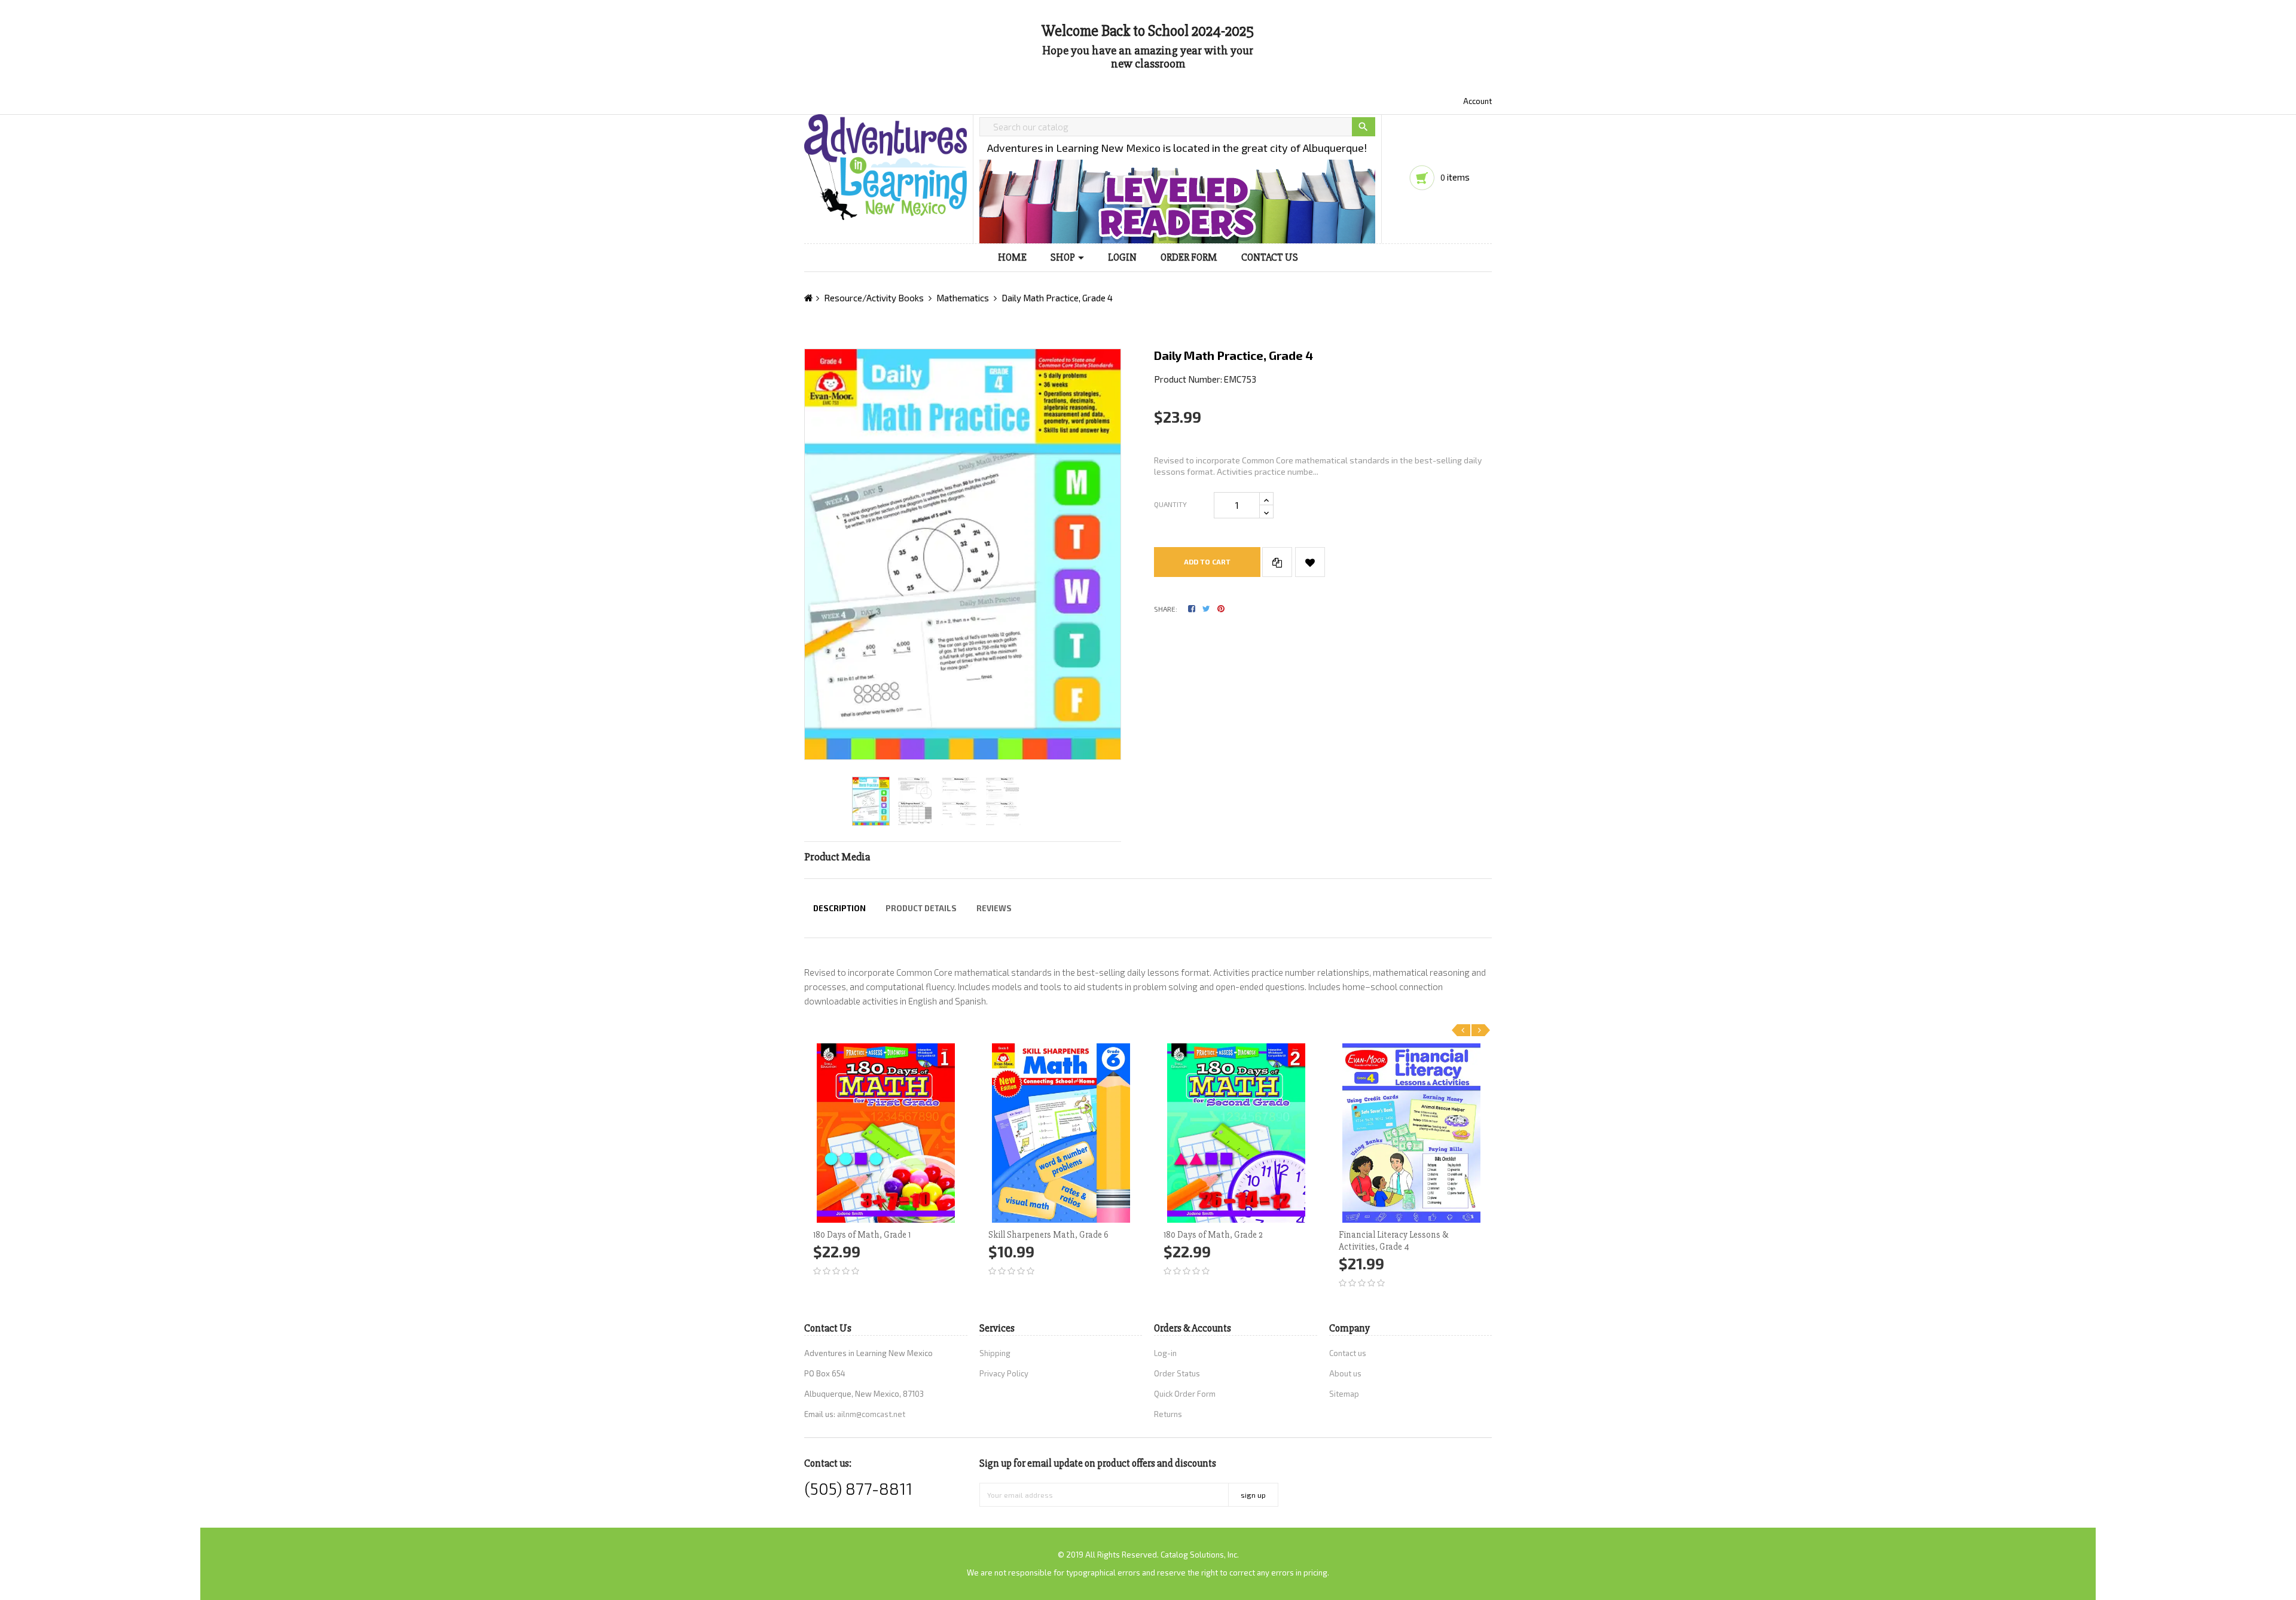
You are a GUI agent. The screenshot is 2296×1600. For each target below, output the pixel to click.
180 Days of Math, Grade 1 (862, 1235)
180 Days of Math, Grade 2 (1213, 1235)
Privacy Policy (1004, 1373)
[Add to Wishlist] (1310, 562)
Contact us (1348, 1353)
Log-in (1165, 1353)
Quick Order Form (1185, 1394)
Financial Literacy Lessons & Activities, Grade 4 (1393, 1241)
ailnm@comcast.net (871, 1414)
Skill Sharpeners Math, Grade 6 (1048, 1235)
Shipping (995, 1353)
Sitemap (1344, 1394)
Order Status (1177, 1373)
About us (1345, 1373)
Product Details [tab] (921, 908)
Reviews (994, 908)
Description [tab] (839, 908)
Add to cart (1207, 561)
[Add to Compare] (1277, 562)
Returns (1168, 1414)
